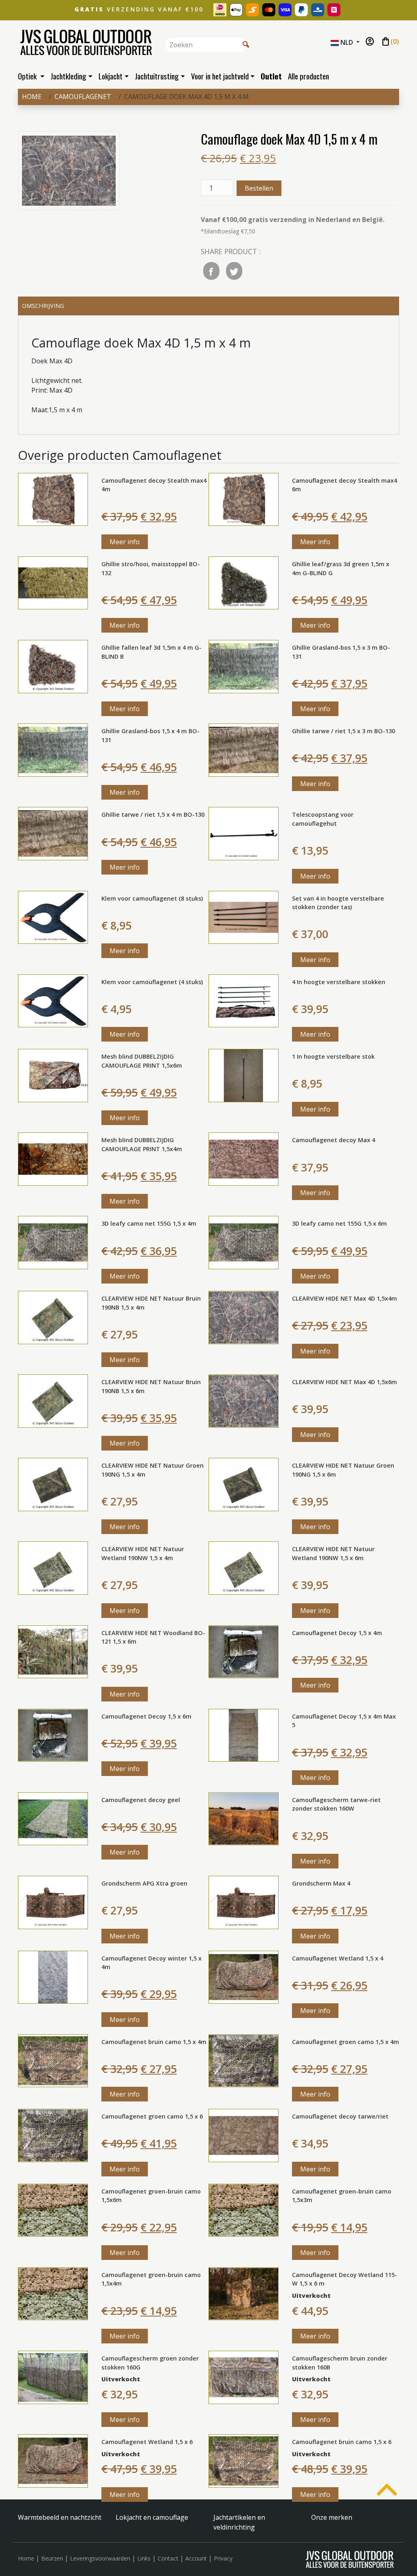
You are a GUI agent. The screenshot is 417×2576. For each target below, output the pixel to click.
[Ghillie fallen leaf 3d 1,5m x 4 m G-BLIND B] (53, 666)
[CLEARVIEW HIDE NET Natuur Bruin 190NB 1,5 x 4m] (53, 1317)
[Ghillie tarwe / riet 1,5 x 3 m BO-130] (244, 750)
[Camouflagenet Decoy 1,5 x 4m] (244, 1651)
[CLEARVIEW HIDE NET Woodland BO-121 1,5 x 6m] (53, 1651)
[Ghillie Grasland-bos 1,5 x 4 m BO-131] (53, 750)
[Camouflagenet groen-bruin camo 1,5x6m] (53, 2209)
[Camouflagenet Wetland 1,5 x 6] (53, 2460)
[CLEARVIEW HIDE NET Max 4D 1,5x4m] (244, 1317)
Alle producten (308, 76)
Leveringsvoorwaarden (100, 2558)
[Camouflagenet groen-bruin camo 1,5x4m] (53, 2293)
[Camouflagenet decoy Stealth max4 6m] (244, 499)
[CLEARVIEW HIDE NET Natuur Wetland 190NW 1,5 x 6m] (244, 1567)
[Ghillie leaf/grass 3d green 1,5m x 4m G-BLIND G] (244, 582)
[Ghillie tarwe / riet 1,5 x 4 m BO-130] (53, 833)
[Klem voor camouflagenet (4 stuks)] (53, 1000)
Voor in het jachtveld (220, 76)
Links (144, 2558)
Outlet (271, 76)
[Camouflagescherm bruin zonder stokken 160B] (244, 2377)
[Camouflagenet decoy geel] (53, 1818)
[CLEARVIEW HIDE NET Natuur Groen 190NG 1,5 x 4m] (53, 1484)
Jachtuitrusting (157, 76)
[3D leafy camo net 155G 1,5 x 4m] (53, 1242)
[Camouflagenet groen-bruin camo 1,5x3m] (244, 2209)
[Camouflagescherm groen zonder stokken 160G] (53, 2377)
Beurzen (52, 2558)
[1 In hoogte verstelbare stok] (244, 1075)
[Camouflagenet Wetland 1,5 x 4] (244, 1976)
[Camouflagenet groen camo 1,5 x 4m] (244, 2060)
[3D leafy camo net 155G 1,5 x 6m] (244, 1242)
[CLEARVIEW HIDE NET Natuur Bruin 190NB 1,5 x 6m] (53, 1400)
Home (32, 97)
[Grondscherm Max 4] (244, 1902)
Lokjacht (111, 76)
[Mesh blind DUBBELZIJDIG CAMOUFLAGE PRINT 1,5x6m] (53, 1075)
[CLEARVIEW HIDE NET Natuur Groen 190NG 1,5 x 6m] (244, 1484)
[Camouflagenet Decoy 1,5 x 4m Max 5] (244, 1734)
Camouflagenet (83, 97)
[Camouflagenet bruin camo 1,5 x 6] (244, 2460)
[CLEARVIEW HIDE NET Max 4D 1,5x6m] (244, 1400)
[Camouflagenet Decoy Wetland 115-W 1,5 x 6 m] (244, 2293)
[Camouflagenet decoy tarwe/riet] (244, 2135)
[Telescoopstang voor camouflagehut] (244, 833)
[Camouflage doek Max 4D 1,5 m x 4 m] (69, 172)
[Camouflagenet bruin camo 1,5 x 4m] (53, 2060)
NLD (347, 42)
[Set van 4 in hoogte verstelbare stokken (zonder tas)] (244, 917)
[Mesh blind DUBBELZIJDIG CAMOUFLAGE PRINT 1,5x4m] (53, 1158)
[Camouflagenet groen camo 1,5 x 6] (53, 2135)
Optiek (28, 76)
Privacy (223, 2558)
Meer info (125, 542)
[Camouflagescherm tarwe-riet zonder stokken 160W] (244, 1818)
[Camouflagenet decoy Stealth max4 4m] (53, 499)
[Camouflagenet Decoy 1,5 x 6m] (53, 1734)
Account (196, 2558)
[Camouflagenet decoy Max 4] (244, 1158)
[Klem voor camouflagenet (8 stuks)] (53, 917)
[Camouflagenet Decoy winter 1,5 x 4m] (53, 1976)
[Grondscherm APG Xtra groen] (53, 1902)
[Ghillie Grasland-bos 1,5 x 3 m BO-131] (244, 666)
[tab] (208, 306)
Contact (168, 2558)
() (390, 42)
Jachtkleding (68, 76)
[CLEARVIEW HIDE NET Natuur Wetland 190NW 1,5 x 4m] (53, 1567)
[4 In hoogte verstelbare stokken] (244, 1000)
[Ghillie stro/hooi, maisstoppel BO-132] (53, 582)
